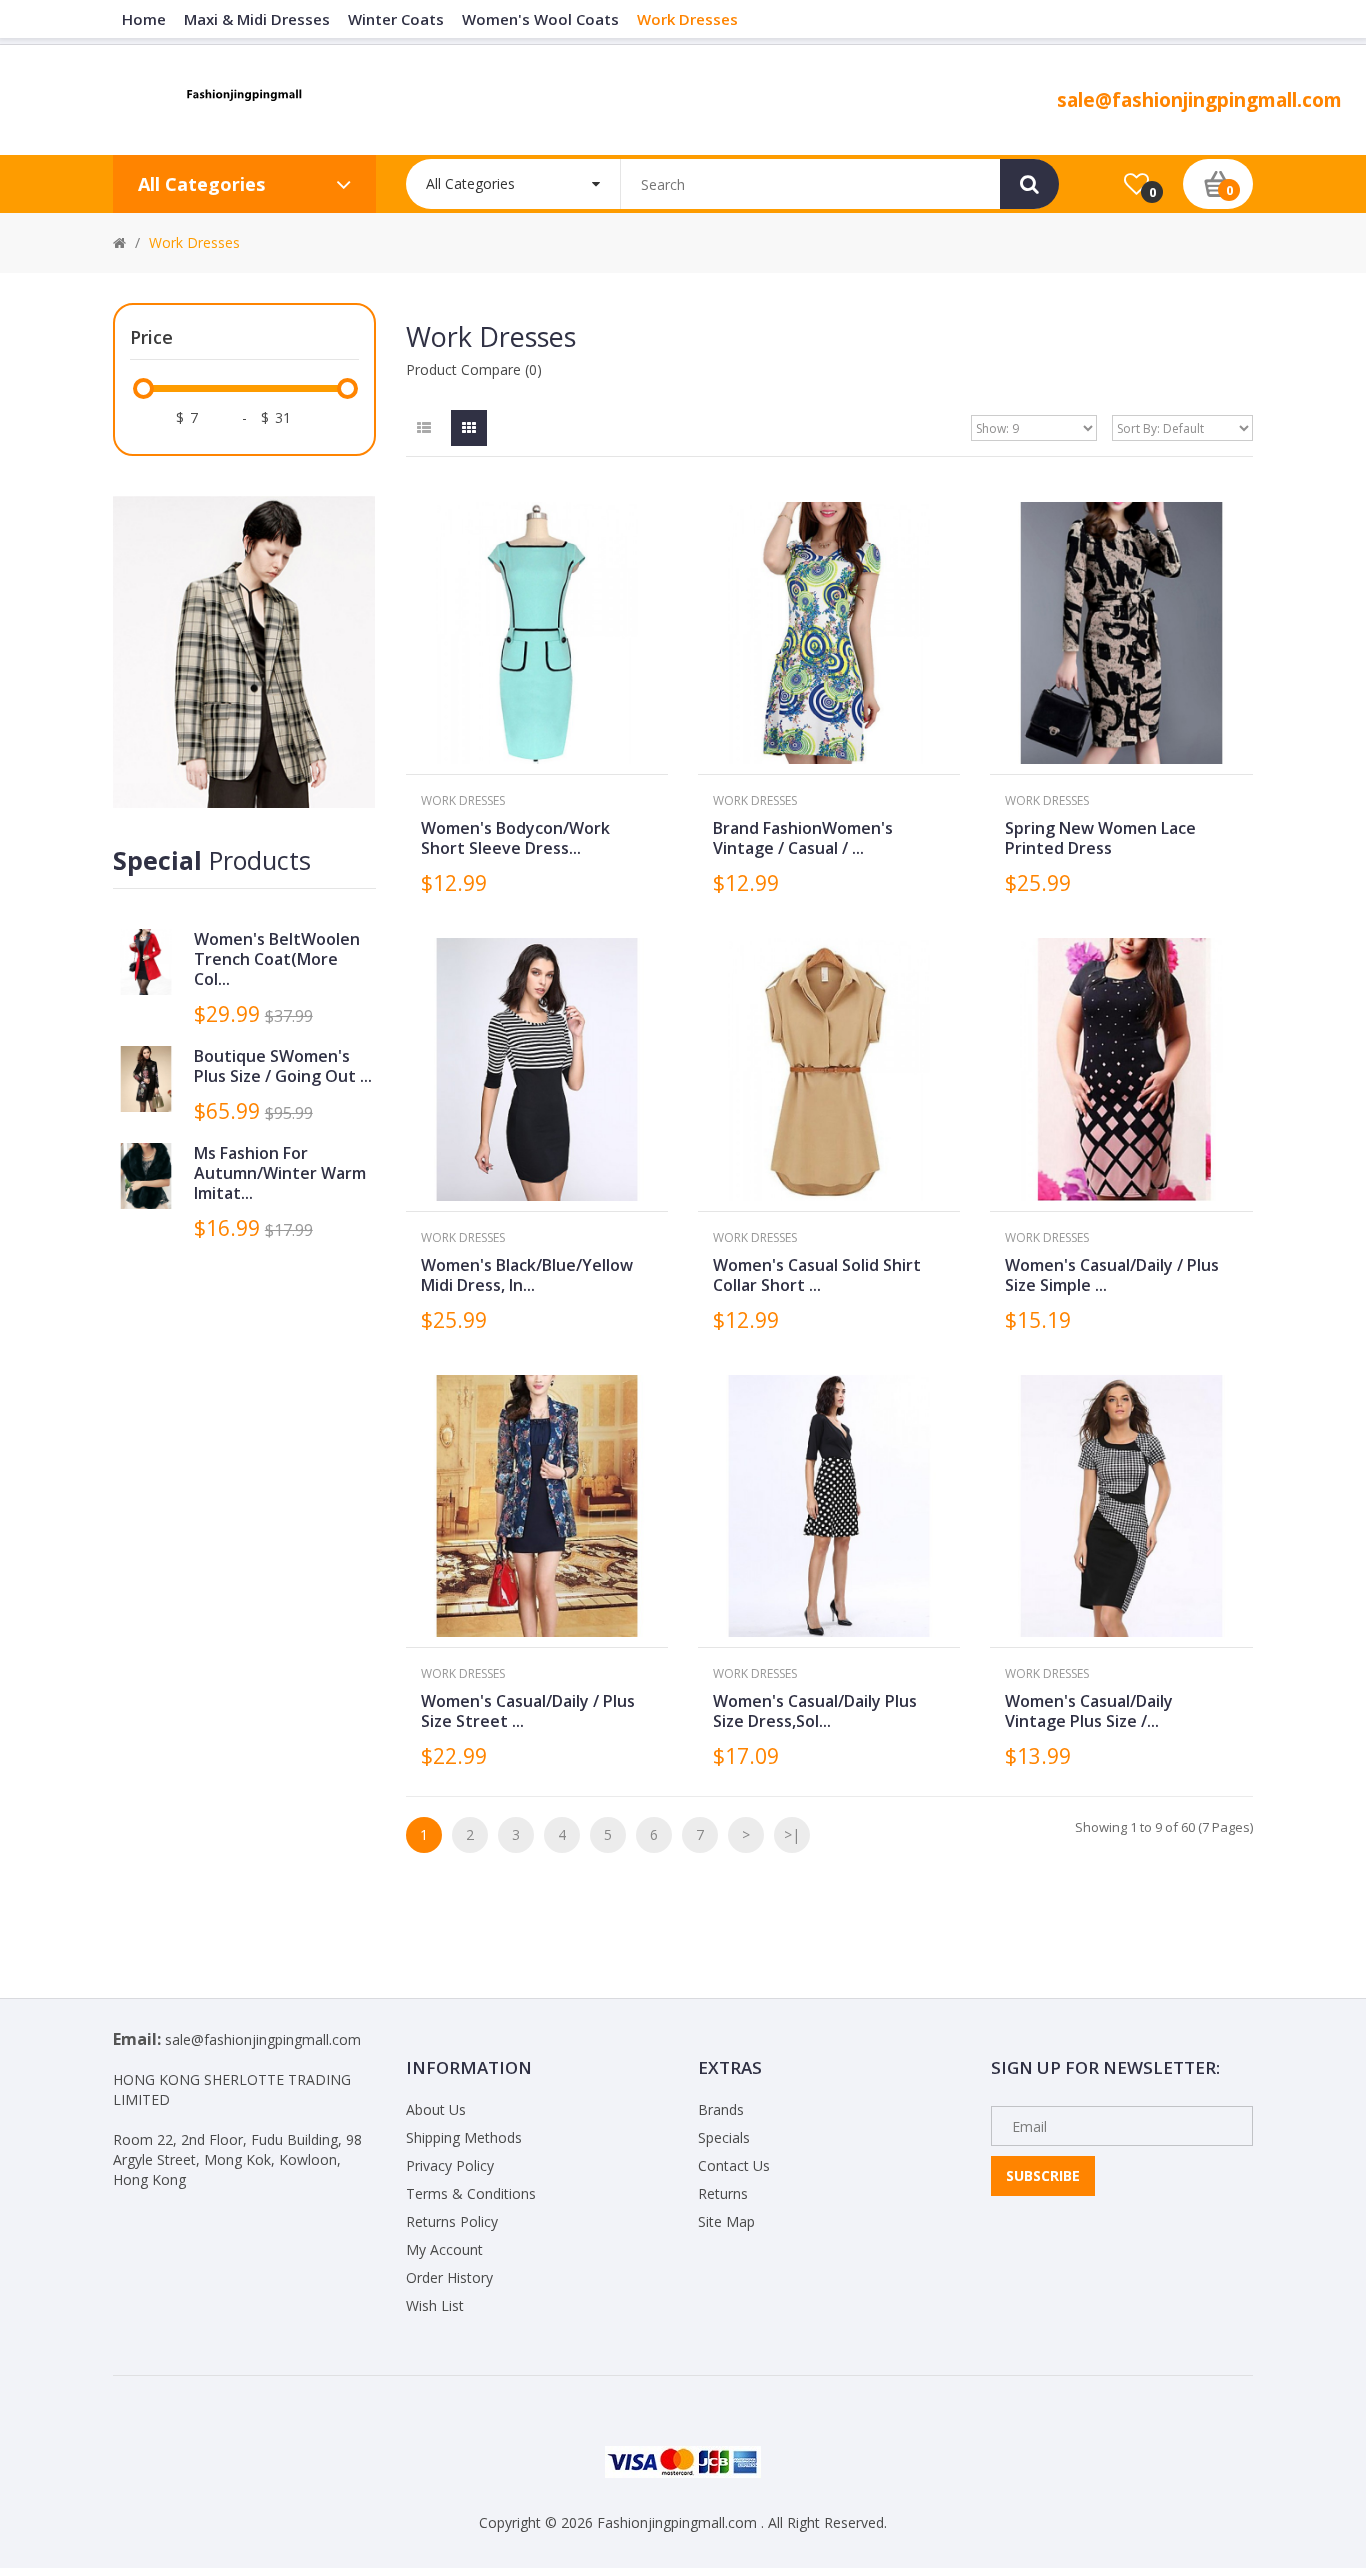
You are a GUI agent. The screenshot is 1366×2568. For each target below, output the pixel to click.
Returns (723, 2193)
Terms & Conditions (471, 2193)
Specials (724, 2137)
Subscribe (1043, 2175)
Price (151, 337)
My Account (444, 2249)
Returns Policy (452, 2221)
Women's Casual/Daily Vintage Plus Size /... (1089, 1711)
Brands (721, 2109)
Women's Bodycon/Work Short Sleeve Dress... (515, 838)
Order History (449, 2277)
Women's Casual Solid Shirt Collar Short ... (817, 1275)
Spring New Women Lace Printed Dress (1100, 838)
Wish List (435, 2305)
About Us (436, 2109)
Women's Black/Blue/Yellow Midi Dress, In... (527, 1275)
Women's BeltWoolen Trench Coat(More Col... (277, 959)
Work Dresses (194, 242)
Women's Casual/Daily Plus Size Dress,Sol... (815, 1711)
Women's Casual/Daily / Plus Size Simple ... (1112, 1275)
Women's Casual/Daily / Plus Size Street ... (528, 1711)
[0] (1136, 185)
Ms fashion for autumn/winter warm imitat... (280, 1173)
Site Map (726, 2221)
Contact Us (734, 2165)
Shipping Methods (464, 2137)
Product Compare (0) (474, 369)
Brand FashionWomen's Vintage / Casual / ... (803, 838)
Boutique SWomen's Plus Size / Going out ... (283, 1066)
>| (792, 1834)
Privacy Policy (450, 2165)
